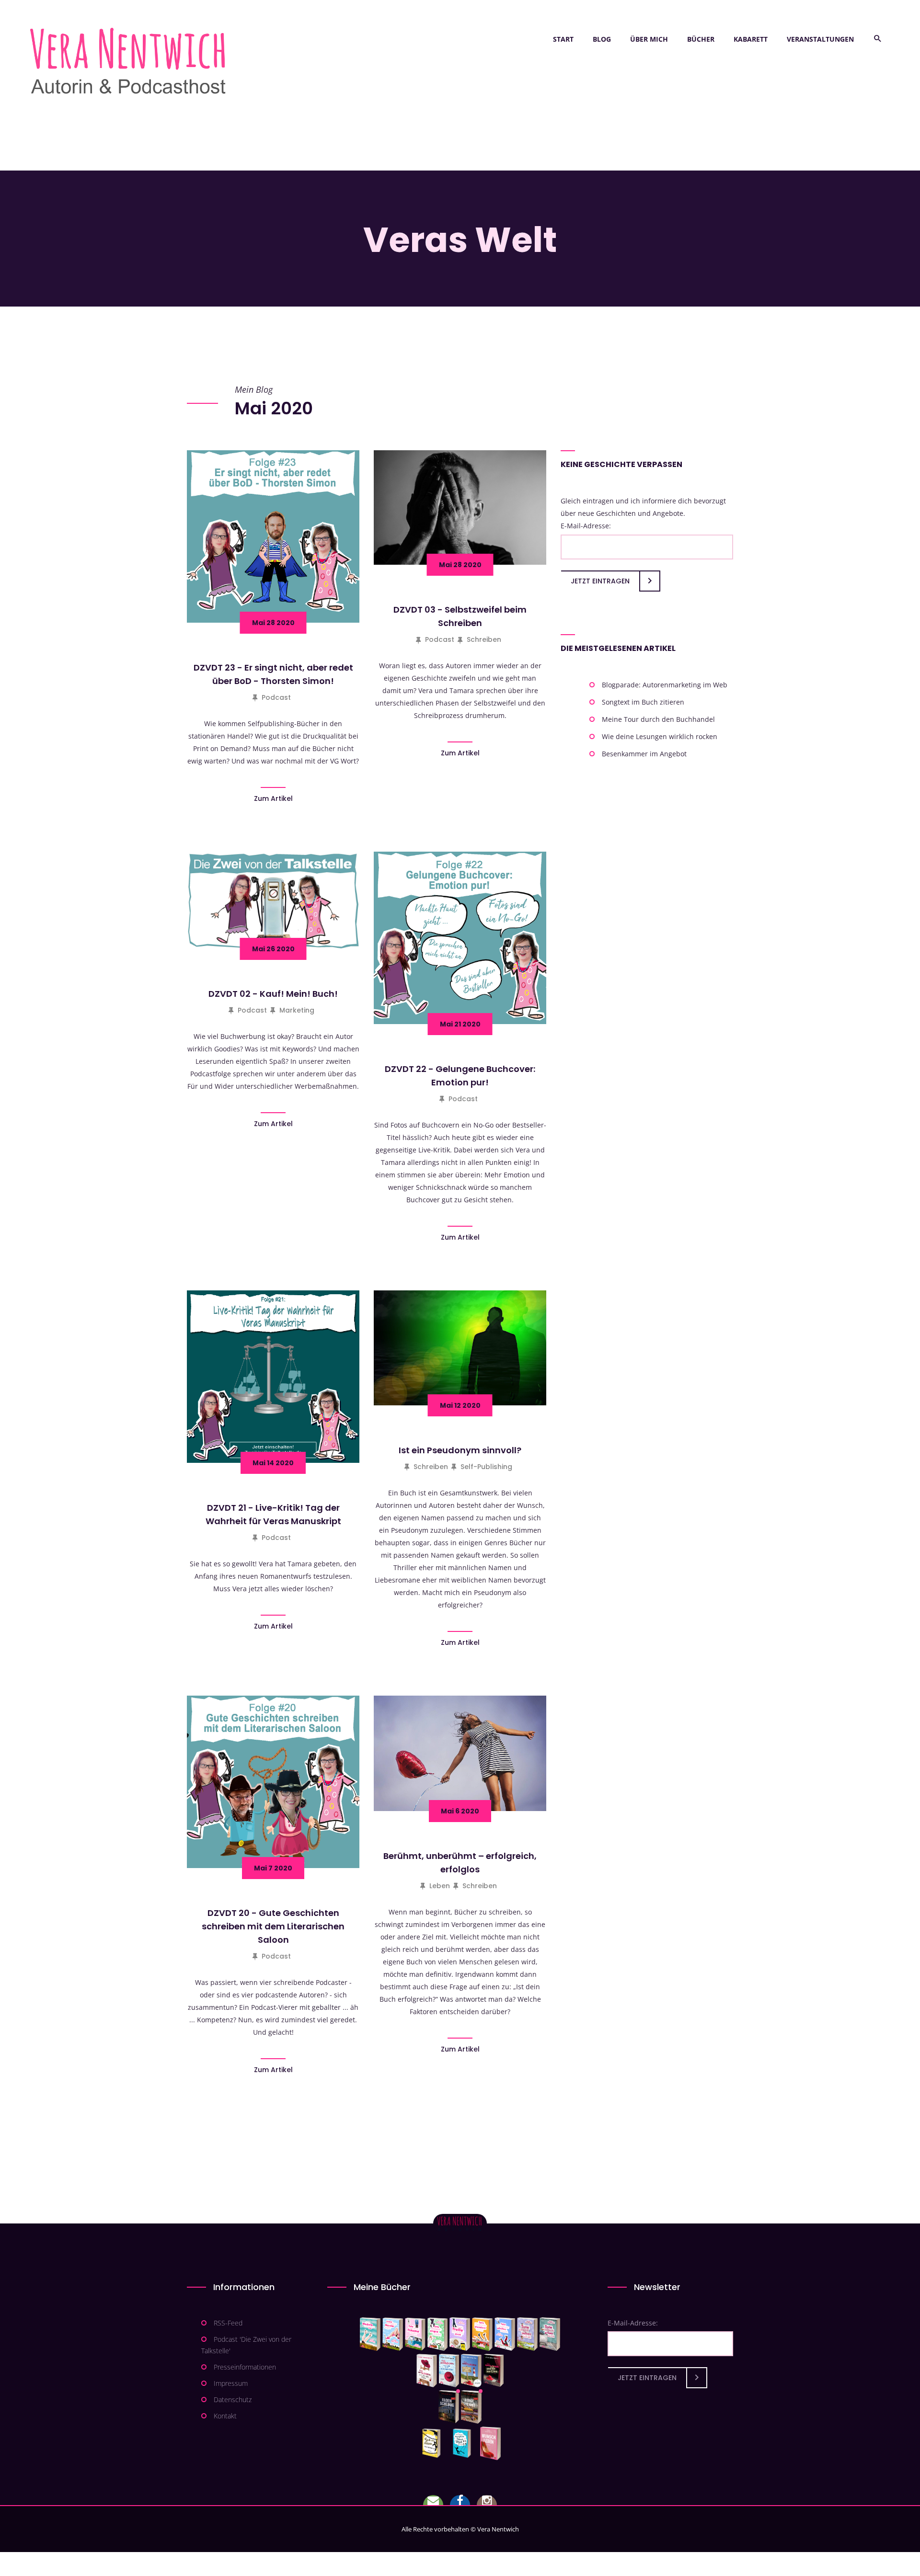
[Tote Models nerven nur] (370, 2334)
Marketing (297, 1010)
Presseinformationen (245, 2367)
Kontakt (225, 2416)
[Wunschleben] (490, 2443)
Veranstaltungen (820, 39)
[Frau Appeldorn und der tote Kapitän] (471, 2371)
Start (563, 39)
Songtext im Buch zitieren (643, 702)
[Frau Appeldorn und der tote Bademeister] (449, 2371)
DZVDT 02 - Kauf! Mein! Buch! (273, 994)
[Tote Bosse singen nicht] (437, 2334)
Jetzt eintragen (600, 581)
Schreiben (484, 639)
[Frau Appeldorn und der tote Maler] (427, 2371)
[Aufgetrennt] (471, 2407)
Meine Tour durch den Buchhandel (658, 719)
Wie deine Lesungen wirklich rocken (660, 736)
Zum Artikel (273, 798)
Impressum (231, 2383)
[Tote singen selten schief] (527, 2334)
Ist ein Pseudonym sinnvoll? (460, 1450)
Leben (440, 1886)
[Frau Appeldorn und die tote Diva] (494, 2371)
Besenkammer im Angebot (644, 754)
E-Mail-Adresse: (586, 526)
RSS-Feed (228, 2323)
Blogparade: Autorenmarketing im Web (665, 685)
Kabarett (751, 39)
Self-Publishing (486, 1467)
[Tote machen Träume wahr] (415, 2334)
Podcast (276, 697)
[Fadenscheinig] (449, 2407)
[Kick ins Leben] (433, 2443)
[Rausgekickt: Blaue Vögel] (464, 2443)
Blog (602, 39)
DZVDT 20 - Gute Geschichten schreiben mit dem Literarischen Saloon (273, 1926)
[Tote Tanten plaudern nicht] (482, 2334)
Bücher (701, 39)
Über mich (649, 39)
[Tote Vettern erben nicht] (550, 2334)
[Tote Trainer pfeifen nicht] (505, 2334)
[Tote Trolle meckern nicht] (460, 2334)
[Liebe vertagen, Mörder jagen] (393, 2334)
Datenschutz (233, 2399)
